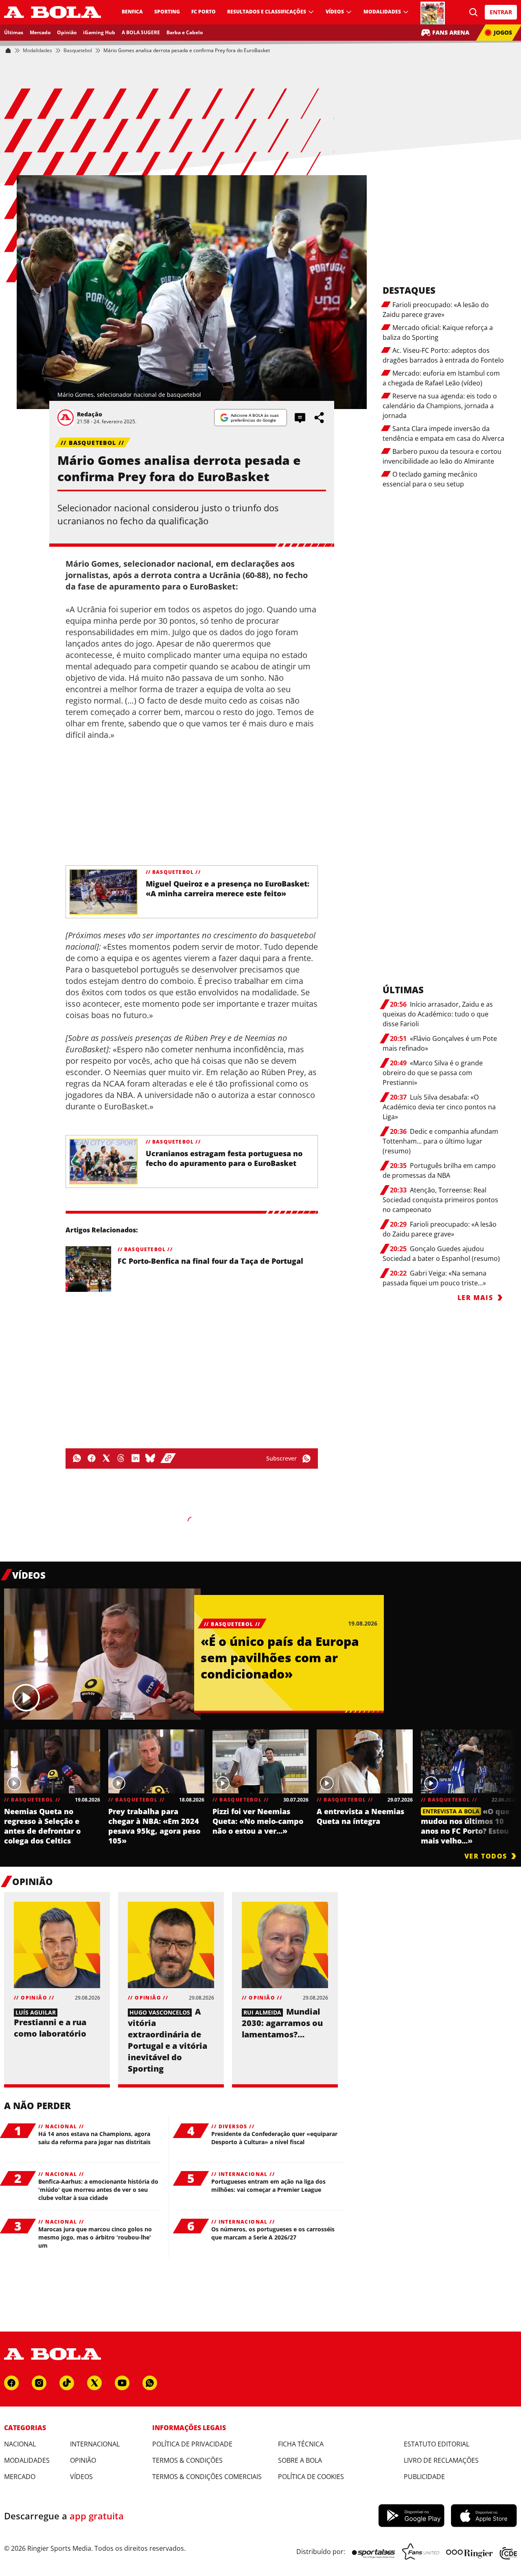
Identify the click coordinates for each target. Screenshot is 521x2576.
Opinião (67, 32)
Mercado (40, 32)
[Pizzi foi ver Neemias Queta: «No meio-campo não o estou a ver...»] (260, 1761)
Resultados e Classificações (267, 12)
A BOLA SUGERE (141, 32)
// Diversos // (233, 2127)
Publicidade (424, 2477)
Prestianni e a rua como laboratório (50, 2028)
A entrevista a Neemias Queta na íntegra (360, 1816)
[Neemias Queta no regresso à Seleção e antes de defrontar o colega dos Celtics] (52, 1761)
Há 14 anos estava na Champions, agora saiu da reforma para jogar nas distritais (94, 2138)
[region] (260, 1786)
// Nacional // (61, 2127)
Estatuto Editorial (437, 2444)
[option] (52, 1787)
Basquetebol (78, 51)
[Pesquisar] (474, 12)
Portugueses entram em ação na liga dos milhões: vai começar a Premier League (268, 2186)
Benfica (132, 12)
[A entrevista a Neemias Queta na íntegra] (365, 1761)
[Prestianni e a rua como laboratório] (57, 1945)
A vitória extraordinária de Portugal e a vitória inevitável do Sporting (167, 2040)
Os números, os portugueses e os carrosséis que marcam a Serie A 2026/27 (273, 2233)
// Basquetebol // (93, 443)
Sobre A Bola (300, 2460)
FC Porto (204, 12)
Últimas (14, 32)
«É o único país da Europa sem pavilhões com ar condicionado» (280, 1658)
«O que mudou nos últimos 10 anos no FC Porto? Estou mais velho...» (465, 1826)
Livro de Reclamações (441, 2460)
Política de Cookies (311, 2477)
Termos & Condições (187, 2460)
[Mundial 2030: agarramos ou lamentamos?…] (285, 1945)
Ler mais (475, 1298)
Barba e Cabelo (185, 32)
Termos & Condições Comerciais (207, 2477)
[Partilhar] (320, 418)
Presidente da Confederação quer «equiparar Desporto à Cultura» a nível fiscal (274, 2138)
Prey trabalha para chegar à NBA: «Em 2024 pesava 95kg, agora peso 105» (154, 1826)
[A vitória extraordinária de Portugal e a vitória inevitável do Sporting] (171, 1945)
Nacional (20, 2444)
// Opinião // (34, 1998)
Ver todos (486, 1856)
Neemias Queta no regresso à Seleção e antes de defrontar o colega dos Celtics (42, 1826)
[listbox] (260, 1786)
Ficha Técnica (301, 2444)
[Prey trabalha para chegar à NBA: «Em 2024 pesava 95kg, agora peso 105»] (156, 1761)
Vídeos (335, 12)
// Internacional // (243, 2174)
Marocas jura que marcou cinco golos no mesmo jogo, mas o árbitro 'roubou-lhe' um (95, 2237)
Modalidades (382, 12)
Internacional (95, 2444)
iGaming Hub (99, 32)
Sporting (167, 12)
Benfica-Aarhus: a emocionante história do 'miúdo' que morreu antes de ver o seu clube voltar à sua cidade (98, 2190)
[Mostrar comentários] (300, 418)
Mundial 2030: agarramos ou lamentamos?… (282, 2023)
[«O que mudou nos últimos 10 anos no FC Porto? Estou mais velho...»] (469, 1761)
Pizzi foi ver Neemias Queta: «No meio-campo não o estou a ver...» (258, 1821)
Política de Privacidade (192, 2444)
